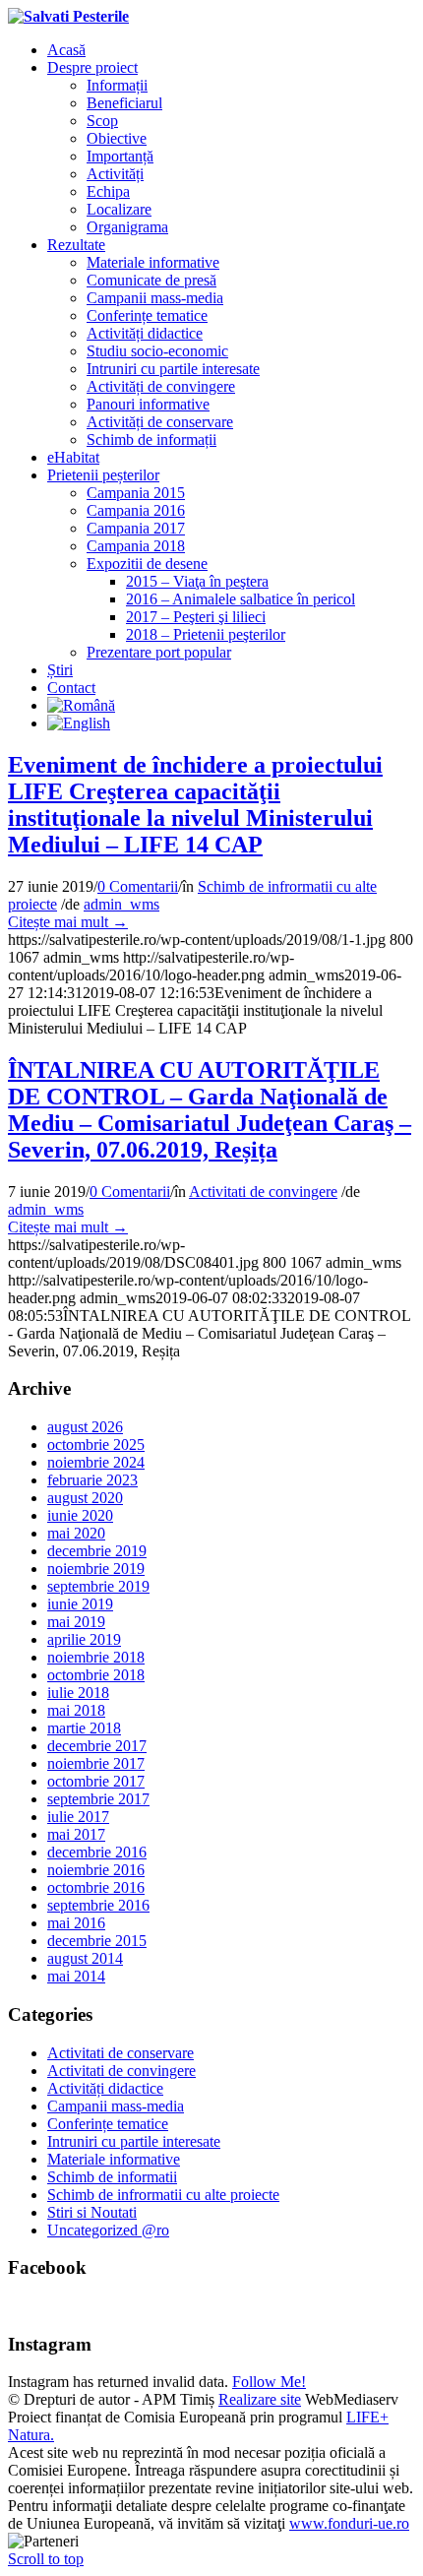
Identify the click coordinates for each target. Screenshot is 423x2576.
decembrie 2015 (97, 1941)
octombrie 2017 (96, 1781)
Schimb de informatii (112, 2177)
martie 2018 (84, 1728)
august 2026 (85, 1427)
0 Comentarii (138, 886)
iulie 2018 (78, 1693)
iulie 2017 (78, 1817)
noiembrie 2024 (96, 1462)
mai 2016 (76, 1923)
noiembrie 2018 (96, 1657)
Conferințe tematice (108, 2124)
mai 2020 (76, 1533)
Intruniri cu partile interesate (134, 2141)
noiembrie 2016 (96, 1870)
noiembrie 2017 (96, 1763)
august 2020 (85, 1498)
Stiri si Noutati (92, 2212)
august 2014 (85, 1958)
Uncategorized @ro (108, 2230)
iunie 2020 (80, 1515)
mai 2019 (76, 1622)
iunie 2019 (80, 1604)
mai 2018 (76, 1710)
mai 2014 (76, 1976)
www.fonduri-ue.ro (349, 2523)
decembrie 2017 (97, 1746)
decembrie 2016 (97, 1852)
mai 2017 (76, 1834)
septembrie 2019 (98, 1586)
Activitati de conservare (121, 2053)
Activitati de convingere (263, 1192)
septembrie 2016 (98, 1905)
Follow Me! (269, 2382)
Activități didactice (105, 2088)
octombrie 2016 (96, 1887)
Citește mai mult (68, 922)
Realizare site (260, 2399)
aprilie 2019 (84, 1639)
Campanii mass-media (116, 2106)
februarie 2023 (92, 1480)
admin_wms (121, 904)
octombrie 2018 (96, 1675)
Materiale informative (114, 2159)
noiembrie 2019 (96, 1569)
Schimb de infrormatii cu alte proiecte (163, 2195)
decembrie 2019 (97, 1551)
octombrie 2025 (96, 1445)
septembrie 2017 (98, 1799)
